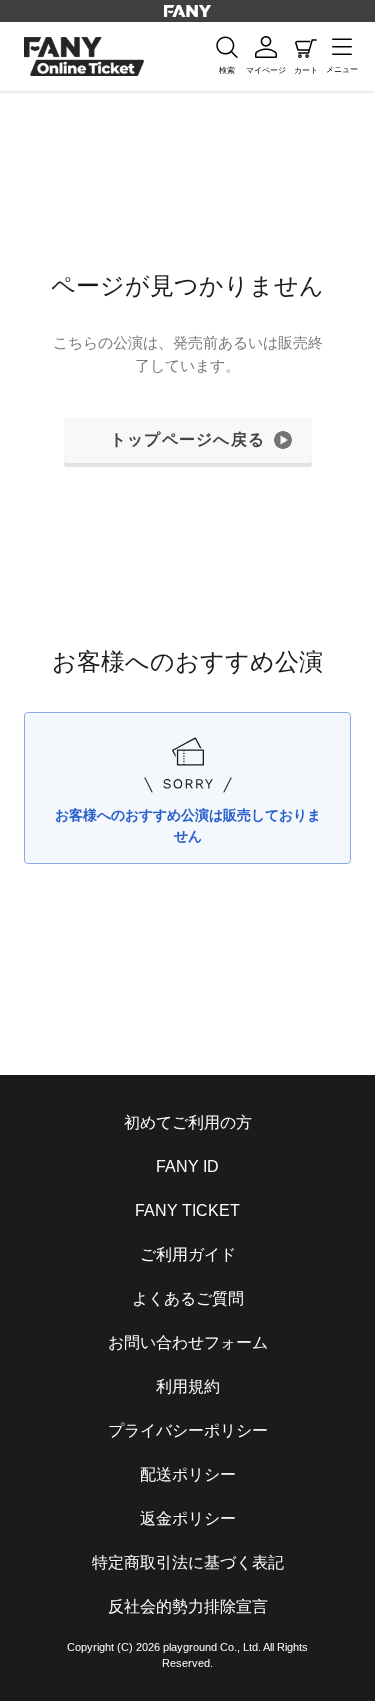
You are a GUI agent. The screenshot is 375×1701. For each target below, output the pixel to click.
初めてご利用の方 (188, 1122)
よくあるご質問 (188, 1298)
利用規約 (188, 1386)
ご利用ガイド (188, 1254)
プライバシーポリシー (188, 1430)
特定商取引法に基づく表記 (188, 1562)
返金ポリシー (188, 1518)
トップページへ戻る (188, 439)
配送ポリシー (188, 1474)
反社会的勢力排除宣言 (188, 1606)
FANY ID (187, 1166)
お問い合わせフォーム (188, 1342)
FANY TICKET (187, 1210)
